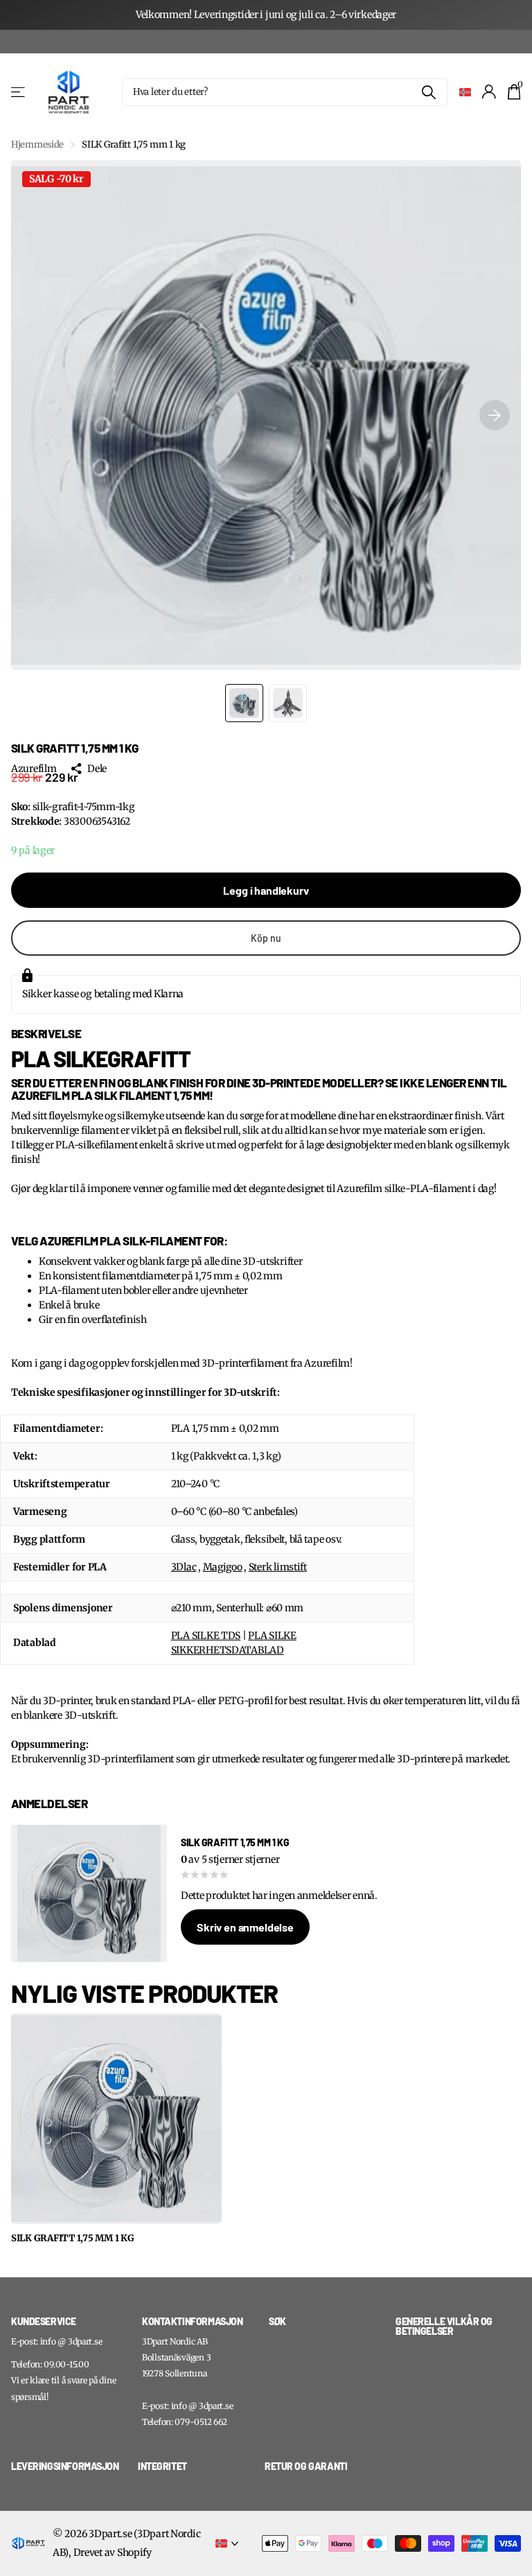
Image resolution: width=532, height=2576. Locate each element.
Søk (428, 92)
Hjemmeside (37, 144)
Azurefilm (34, 769)
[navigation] (244, 703)
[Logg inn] (489, 92)
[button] (495, 415)
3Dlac (184, 1567)
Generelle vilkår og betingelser (444, 2327)
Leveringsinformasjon (65, 2466)
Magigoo (223, 1567)
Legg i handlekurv (266, 890)
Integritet (162, 2466)
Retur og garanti (306, 2466)
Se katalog (19, 92)
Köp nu (266, 938)
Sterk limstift (278, 1567)
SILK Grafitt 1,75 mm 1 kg (73, 2238)
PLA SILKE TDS (206, 1636)
